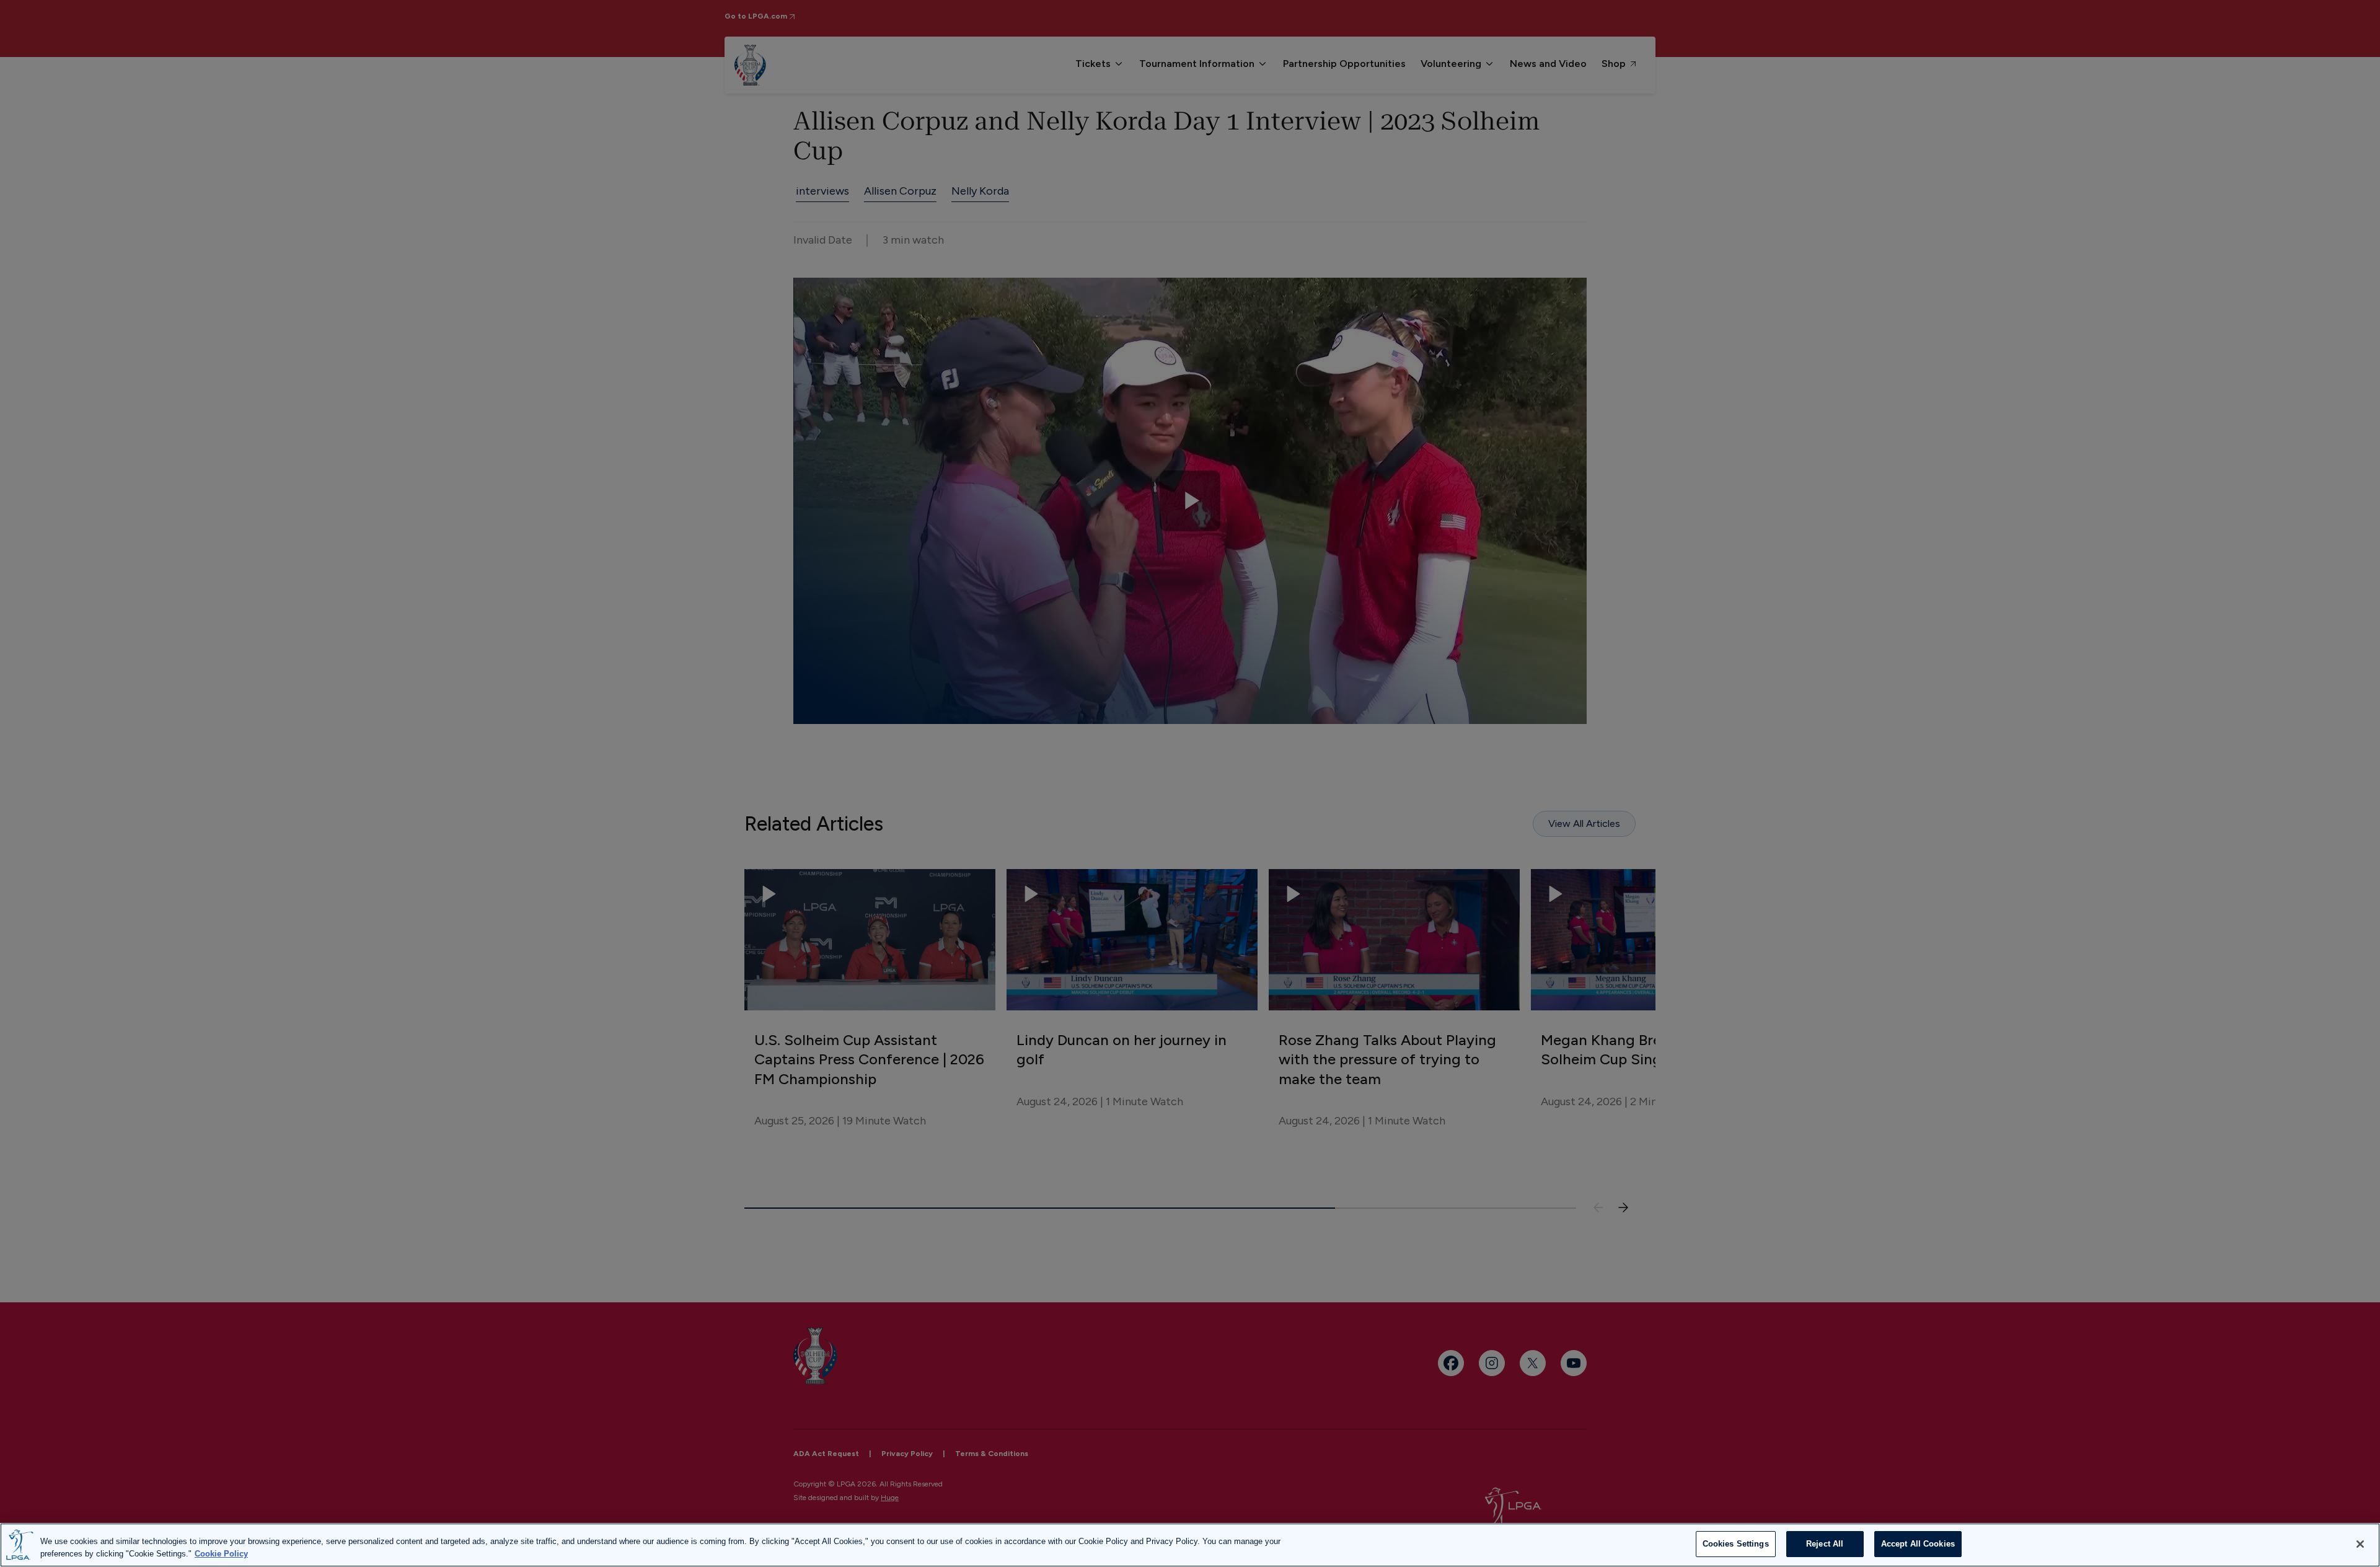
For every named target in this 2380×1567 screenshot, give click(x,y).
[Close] (2360, 1544)
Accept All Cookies (1918, 1544)
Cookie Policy (221, 1554)
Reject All (1825, 1544)
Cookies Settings (1736, 1544)
